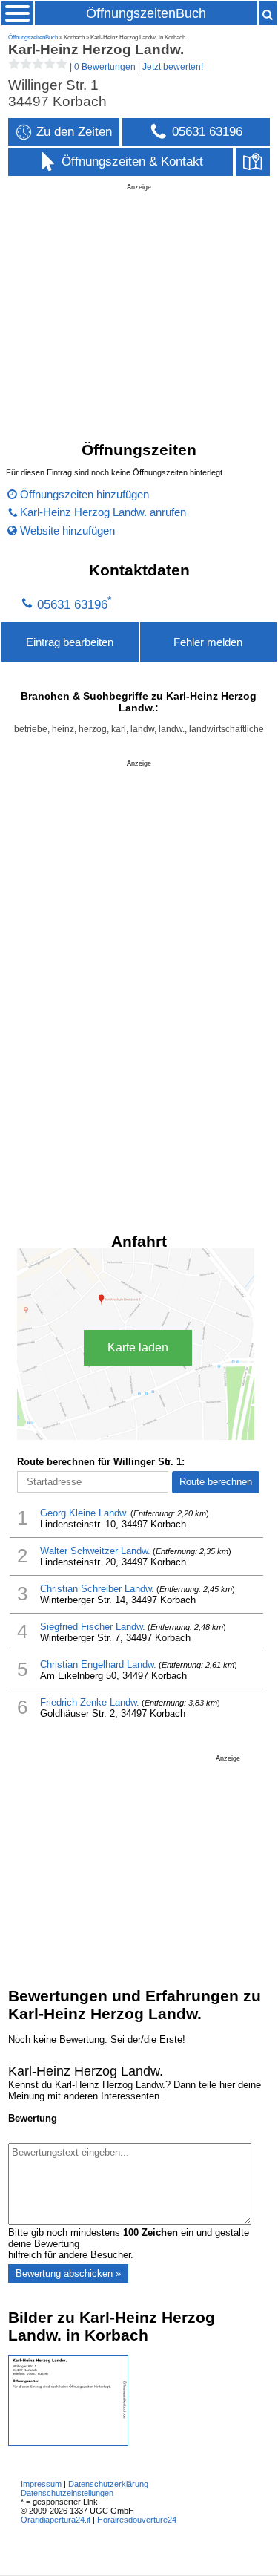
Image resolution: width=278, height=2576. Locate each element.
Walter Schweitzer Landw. (95, 1551)
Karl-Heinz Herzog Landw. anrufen (103, 512)
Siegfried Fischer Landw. (93, 1627)
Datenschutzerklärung (108, 2484)
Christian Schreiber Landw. (97, 1589)
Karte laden (138, 1347)
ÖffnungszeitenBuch (146, 13)
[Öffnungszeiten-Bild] (68, 2443)
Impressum (41, 2484)
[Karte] (253, 162)
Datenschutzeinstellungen (67, 2493)
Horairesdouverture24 (137, 2520)
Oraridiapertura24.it (56, 2520)
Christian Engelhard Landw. (98, 1664)
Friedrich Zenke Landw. (90, 1702)
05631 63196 (72, 605)
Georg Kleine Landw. (84, 1513)
